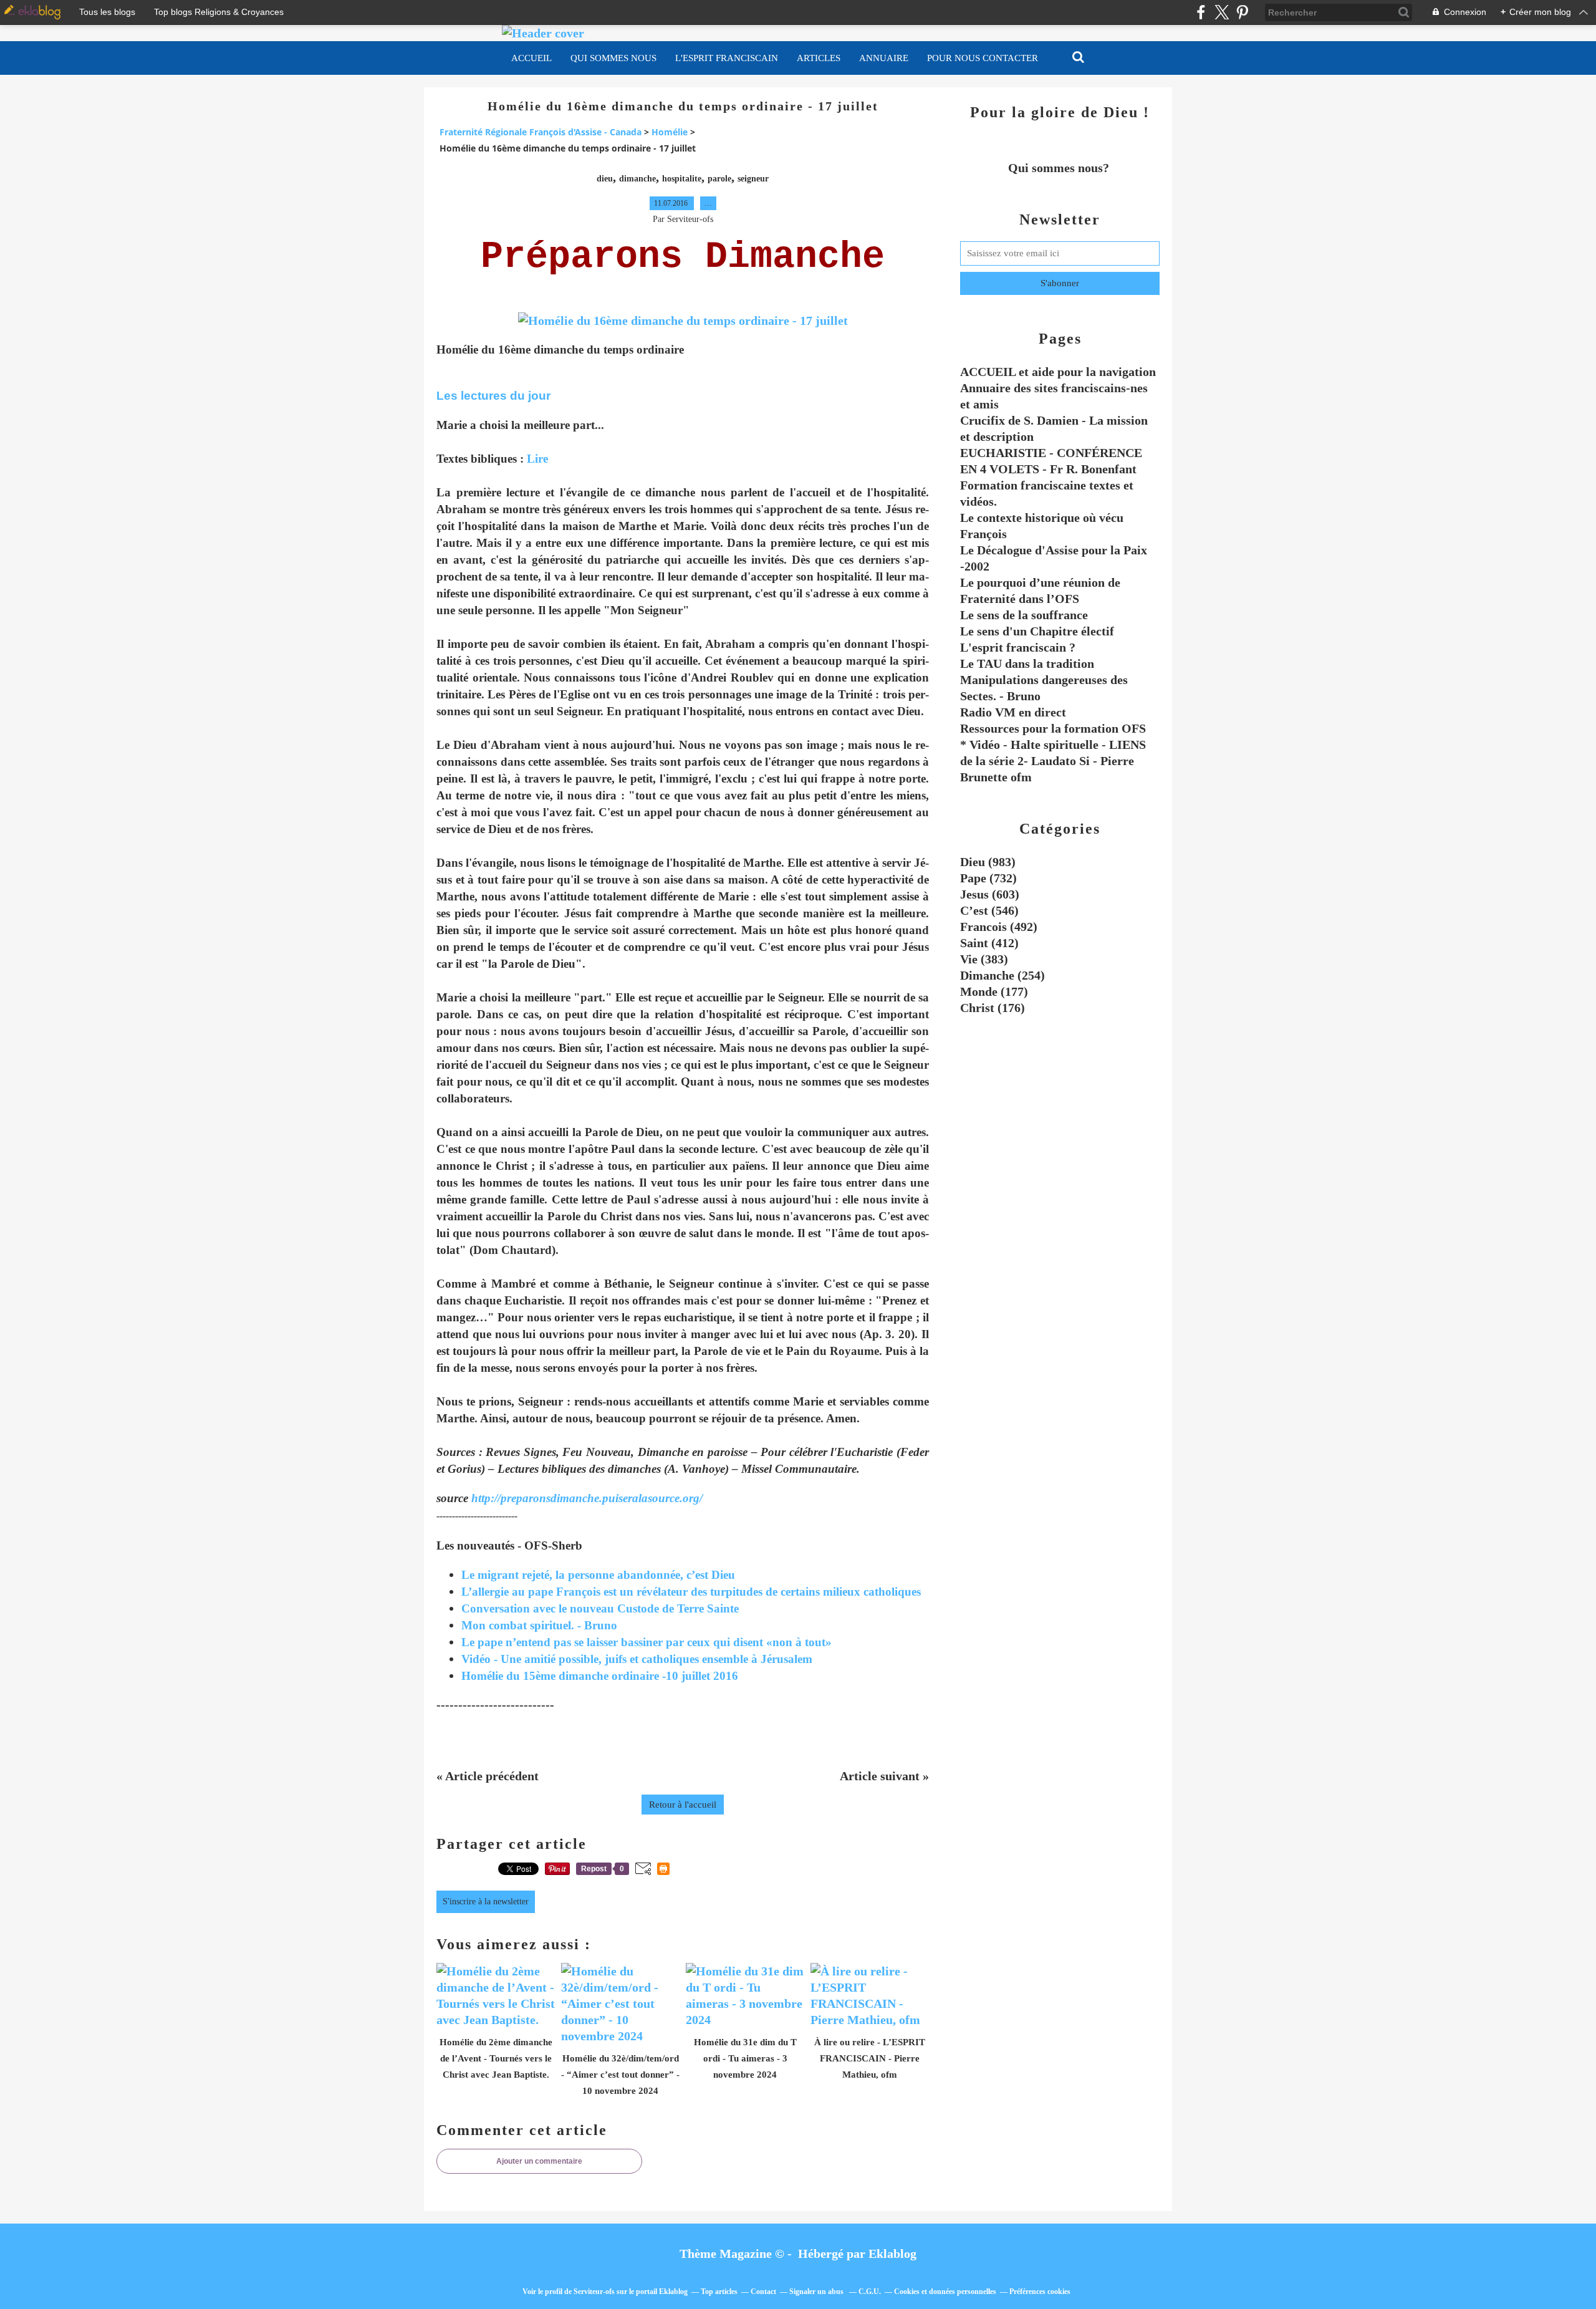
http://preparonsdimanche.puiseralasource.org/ (585, 1498)
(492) (999, 927)
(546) (989, 910)
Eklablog (892, 2254)
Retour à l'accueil (683, 1805)
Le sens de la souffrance (1024, 615)
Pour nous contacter (983, 58)
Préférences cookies (1040, 2292)
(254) (1002, 975)
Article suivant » (884, 1776)
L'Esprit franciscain (727, 58)
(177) (994, 991)
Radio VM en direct (1013, 712)
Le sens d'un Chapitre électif (1037, 631)
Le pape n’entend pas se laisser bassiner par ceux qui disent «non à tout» (647, 1642)
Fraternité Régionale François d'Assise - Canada (541, 132)
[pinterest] (1242, 12)
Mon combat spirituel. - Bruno (539, 1625)
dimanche (637, 179)
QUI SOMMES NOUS (613, 58)
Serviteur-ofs (594, 2292)
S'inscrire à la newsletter (486, 1902)
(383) (984, 959)
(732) (988, 878)
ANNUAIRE (884, 58)
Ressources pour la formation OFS (1053, 728)
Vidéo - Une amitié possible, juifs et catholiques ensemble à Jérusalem (637, 1659)
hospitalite (682, 179)
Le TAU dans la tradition (1027, 663)
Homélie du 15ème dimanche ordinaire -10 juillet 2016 (600, 1676)
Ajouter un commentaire (539, 2161)
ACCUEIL (531, 58)
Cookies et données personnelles (945, 2292)
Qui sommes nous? (1060, 168)
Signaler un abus (817, 2292)
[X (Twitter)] (1222, 12)
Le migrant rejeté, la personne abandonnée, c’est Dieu (598, 1575)
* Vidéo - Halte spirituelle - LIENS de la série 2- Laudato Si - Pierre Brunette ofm (1053, 761)
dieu (605, 179)
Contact (763, 2292)
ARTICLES (819, 58)
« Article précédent (488, 1776)
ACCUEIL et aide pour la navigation (1058, 372)
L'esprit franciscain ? (1018, 647)
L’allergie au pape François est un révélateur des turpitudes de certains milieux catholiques (691, 1592)
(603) (990, 894)
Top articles (719, 2292)
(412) (989, 943)
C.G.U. (870, 2292)
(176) (993, 1008)
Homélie (670, 132)
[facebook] (1201, 12)
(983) (988, 862)
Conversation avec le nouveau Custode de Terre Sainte (600, 1608)
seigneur (753, 179)
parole (719, 179)
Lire (537, 459)
